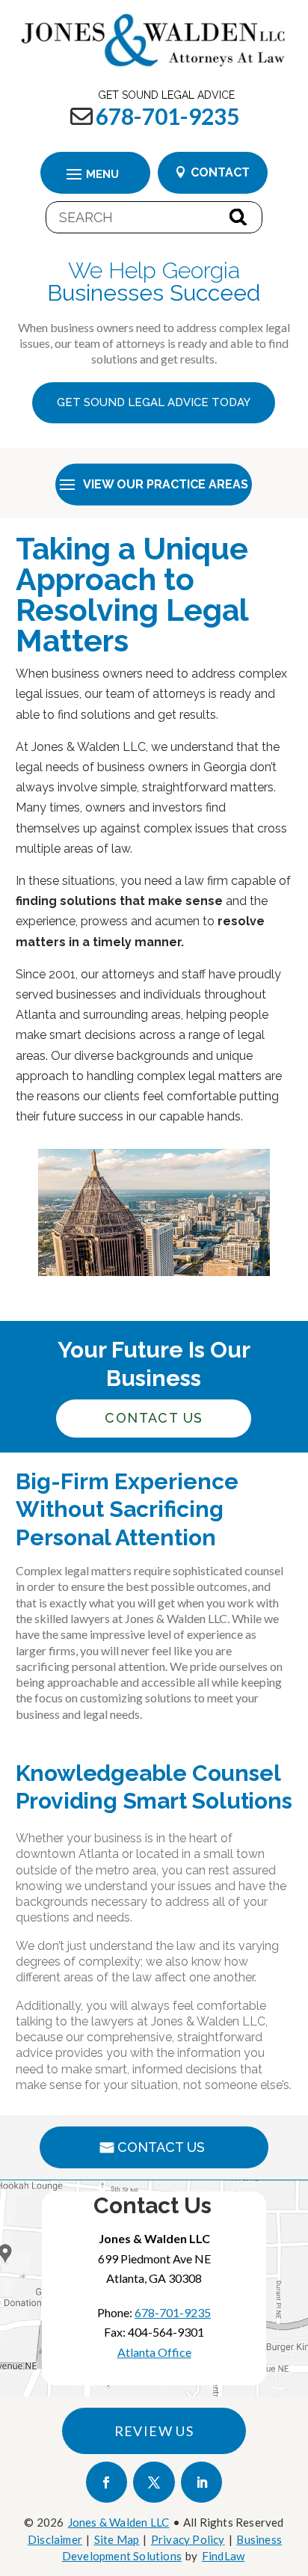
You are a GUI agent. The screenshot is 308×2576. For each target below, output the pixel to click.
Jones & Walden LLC (119, 2522)
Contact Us (161, 2147)
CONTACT (220, 172)
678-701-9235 (167, 116)
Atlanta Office (154, 2352)
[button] (96, 174)
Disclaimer (55, 2539)
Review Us (154, 2431)
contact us (154, 1418)
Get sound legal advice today (154, 402)
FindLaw (223, 2556)
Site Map (117, 2539)
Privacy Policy (188, 2539)
